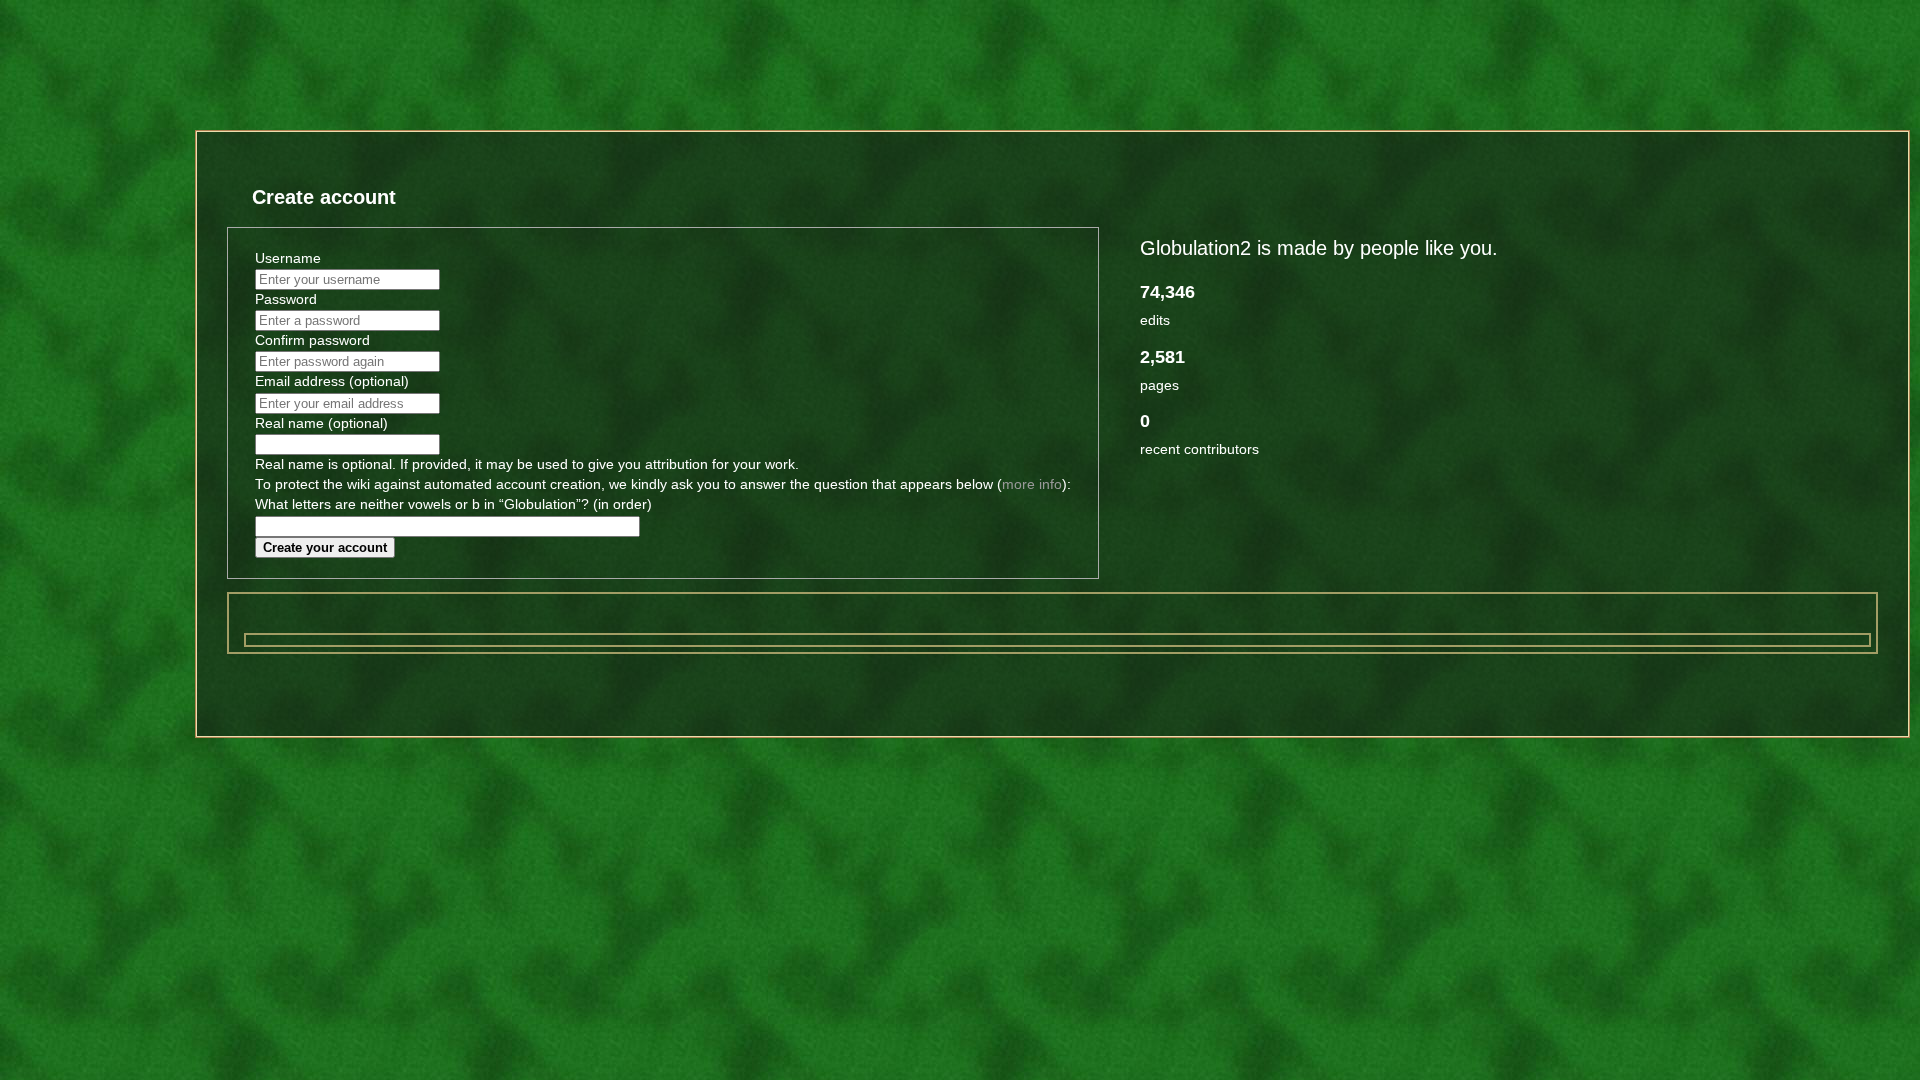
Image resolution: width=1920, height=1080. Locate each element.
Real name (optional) (321, 423)
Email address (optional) (332, 381)
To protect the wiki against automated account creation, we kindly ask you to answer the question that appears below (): (663, 484)
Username (288, 258)
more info (1032, 484)
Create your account (325, 547)
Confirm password (312, 340)
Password (286, 299)
